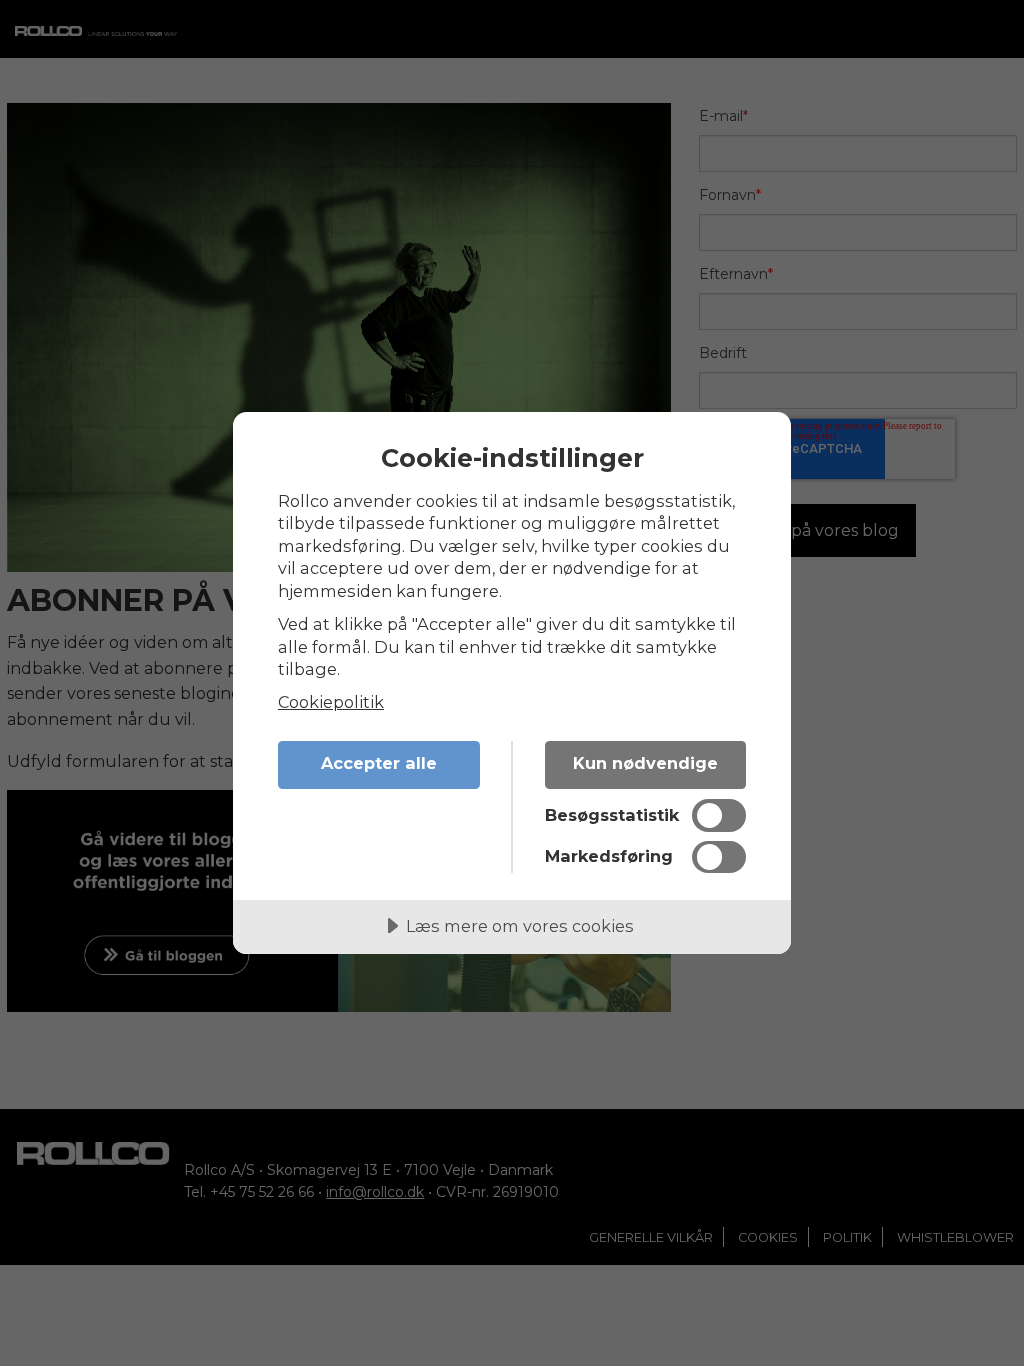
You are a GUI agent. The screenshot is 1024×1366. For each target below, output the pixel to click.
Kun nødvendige (645, 763)
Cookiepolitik (331, 702)
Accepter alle (379, 763)
